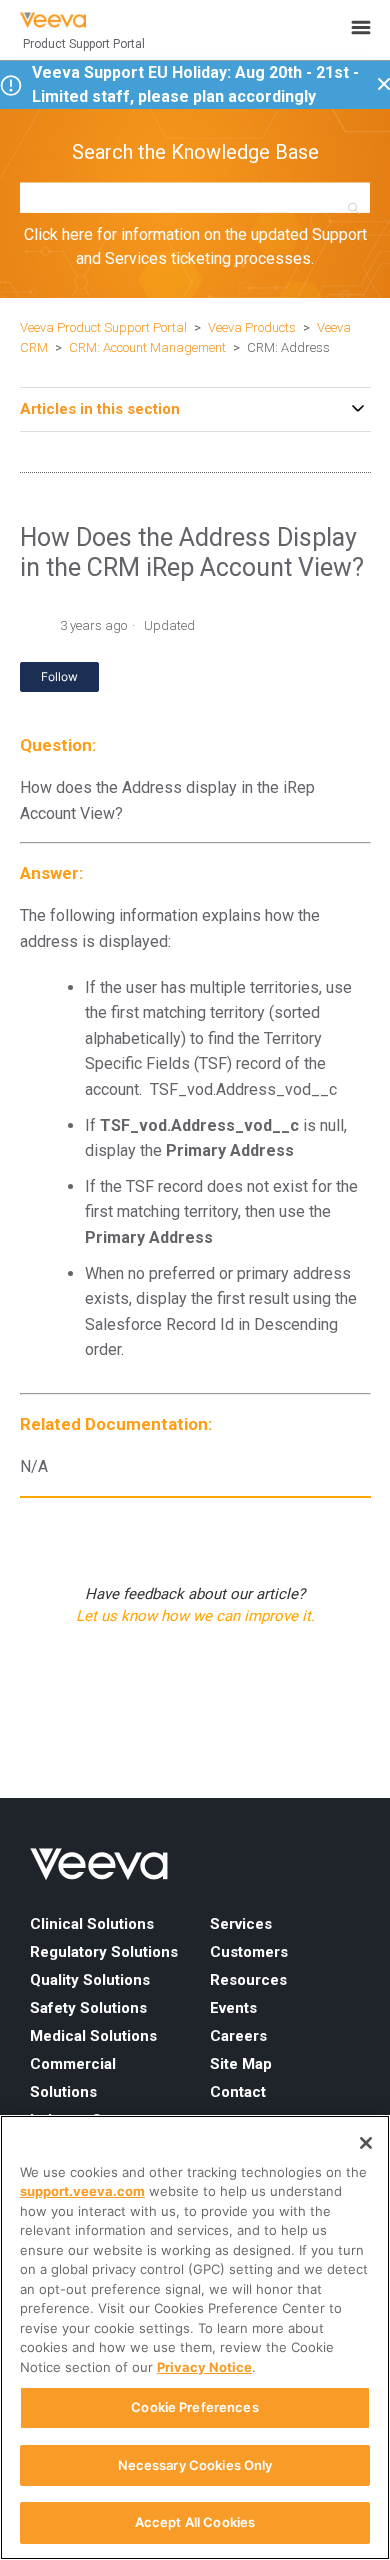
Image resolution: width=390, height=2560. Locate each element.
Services (241, 1924)
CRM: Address (288, 347)
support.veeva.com (82, 2191)
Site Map (241, 2064)
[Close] (366, 2143)
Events (233, 2008)
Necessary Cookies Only (195, 2465)
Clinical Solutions (92, 1924)
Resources (248, 1980)
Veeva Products (252, 327)
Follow (59, 676)
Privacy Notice (204, 2367)
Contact (238, 2092)
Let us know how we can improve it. (195, 1616)
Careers (238, 2036)
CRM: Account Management (147, 347)
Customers (249, 1952)
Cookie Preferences (194, 2407)
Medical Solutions (93, 2036)
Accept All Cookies (195, 2522)
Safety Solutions (88, 2008)
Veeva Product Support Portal (103, 327)
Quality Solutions (90, 1980)
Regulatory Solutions (104, 1952)
